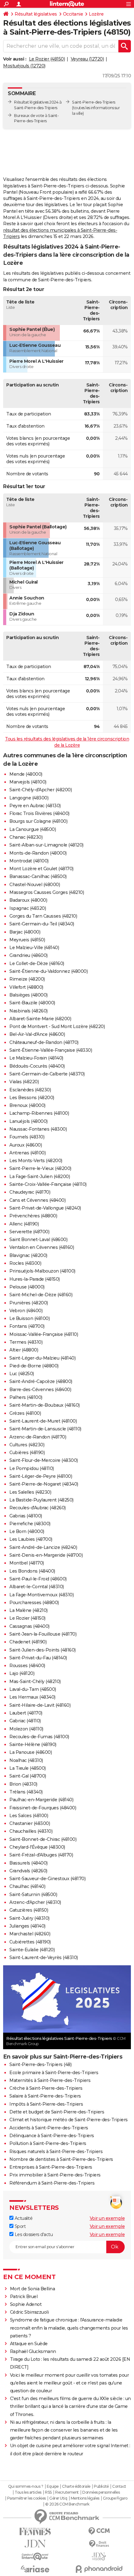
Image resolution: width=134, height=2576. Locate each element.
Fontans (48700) (27, 1326)
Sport (19, 2226)
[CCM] (99, 2531)
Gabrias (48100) (26, 1516)
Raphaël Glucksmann (33, 2351)
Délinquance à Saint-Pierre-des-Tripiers (52, 2136)
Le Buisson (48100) (29, 1318)
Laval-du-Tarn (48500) (33, 1689)
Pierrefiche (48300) (30, 1524)
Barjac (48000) (25, 932)
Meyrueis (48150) (27, 940)
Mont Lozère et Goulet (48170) (41, 869)
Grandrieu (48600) (29, 955)
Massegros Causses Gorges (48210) (47, 892)
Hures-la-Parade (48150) (35, 1279)
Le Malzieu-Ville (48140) (34, 948)
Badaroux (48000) (28, 900)
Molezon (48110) (26, 1729)
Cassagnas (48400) (29, 1626)
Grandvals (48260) (28, 1871)
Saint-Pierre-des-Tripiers (94, 102)
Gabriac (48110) (25, 1721)
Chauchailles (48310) (31, 1831)
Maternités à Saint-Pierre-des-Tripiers (50, 2080)
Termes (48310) (26, 1342)
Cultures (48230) (27, 1445)
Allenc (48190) (24, 1224)
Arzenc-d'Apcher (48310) (35, 1902)
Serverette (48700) (29, 1232)
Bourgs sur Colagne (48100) (38, 821)
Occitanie (73, 14)
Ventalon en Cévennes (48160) (42, 1247)
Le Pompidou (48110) (32, 1468)
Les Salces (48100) (29, 1816)
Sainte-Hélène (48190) (33, 1744)
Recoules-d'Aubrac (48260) (38, 1508)
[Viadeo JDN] (99, 2557)
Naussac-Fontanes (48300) (38, 1129)
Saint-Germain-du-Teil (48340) (42, 924)
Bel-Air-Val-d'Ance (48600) (37, 1034)
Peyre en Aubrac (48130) (35, 806)
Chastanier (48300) (30, 1823)
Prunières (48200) (29, 1303)
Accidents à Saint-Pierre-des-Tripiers (49, 2128)
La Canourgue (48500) (33, 829)
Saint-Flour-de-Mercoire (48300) (44, 1460)
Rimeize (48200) (27, 979)
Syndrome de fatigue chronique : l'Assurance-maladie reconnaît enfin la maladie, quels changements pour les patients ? (69, 2328)
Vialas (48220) (24, 1082)
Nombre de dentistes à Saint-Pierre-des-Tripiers (61, 2159)
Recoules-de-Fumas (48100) (39, 1737)
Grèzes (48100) (25, 1413)
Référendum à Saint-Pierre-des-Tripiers (52, 2183)
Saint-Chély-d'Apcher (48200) (41, 790)
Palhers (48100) (26, 1397)
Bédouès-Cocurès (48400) (37, 1066)
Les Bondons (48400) (32, 1571)
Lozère (96, 14)
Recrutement (67, 2492)
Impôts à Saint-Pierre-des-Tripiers (46, 2104)
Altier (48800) (24, 1350)
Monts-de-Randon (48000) (38, 853)
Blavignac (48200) (28, 1255)
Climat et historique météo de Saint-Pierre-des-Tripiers (69, 2120)
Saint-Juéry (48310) (29, 1918)
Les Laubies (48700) (31, 1539)
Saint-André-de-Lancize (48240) (43, 1547)
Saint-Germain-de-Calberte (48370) (47, 1074)
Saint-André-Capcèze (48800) (41, 1381)
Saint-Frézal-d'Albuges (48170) (41, 1855)
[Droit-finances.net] (99, 2544)
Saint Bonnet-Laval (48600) (38, 1239)
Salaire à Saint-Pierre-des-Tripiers (45, 2096)
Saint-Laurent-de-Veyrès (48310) (44, 1957)
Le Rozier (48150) (47, 59)
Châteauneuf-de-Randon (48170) (44, 1042)
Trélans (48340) (26, 1792)
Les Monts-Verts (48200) (36, 1161)
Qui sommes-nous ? (26, 2486)
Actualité (23, 2218)
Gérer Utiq (58, 2498)
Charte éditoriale (76, 2486)
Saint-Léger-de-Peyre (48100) (41, 1476)
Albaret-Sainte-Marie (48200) (40, 1019)
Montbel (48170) (27, 1563)
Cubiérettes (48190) (30, 1942)
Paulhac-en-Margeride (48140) (41, 1800)
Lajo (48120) (22, 1673)
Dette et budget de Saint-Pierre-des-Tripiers (57, 2112)
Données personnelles (101, 2492)
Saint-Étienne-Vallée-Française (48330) (51, 1050)
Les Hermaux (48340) (32, 1697)
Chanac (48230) (26, 837)
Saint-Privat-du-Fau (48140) (38, 1658)
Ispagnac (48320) (28, 908)
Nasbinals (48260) (29, 1011)
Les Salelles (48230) (30, 1492)
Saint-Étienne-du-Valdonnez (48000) (48, 971)
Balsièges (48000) (29, 995)
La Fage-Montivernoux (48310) (41, 1595)
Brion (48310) (23, 1784)
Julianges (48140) (27, 1926)
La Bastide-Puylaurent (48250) (41, 1500)
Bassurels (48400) (29, 1863)
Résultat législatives (36, 14)
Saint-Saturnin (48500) (33, 1894)
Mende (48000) (26, 774)
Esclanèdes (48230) (30, 1090)
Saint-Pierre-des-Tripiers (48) (40, 2064)
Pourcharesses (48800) (34, 1603)
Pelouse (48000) (27, 1287)
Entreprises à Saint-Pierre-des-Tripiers (51, 2167)
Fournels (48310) (27, 1137)
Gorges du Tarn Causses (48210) (43, 916)
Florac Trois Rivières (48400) (39, 813)
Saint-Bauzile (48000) (32, 1003)
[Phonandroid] (99, 2569)
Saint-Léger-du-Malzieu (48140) (42, 1358)
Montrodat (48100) (29, 861)
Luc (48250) (22, 1374)
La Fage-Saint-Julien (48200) (40, 1176)
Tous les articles (28, 2492)
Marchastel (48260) (30, 1934)
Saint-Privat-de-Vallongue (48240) (45, 1208)
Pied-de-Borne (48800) (34, 1366)
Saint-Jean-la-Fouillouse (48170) (43, 1634)
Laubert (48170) (26, 1713)
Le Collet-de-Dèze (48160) (37, 963)
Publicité (101, 2486)
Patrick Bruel (24, 2297)
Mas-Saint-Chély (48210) (35, 1681)
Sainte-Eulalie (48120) (32, 1950)
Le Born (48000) (27, 1531)
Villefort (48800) (26, 987)
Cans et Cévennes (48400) (37, 1200)
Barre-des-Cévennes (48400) (40, 1390)
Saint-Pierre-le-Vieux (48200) (40, 1168)
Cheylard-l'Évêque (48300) (37, 1847)
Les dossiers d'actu (33, 2234)
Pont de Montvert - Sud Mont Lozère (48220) (57, 1026)
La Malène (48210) (29, 1610)
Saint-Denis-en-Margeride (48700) (46, 1555)
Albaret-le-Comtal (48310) (37, 1587)
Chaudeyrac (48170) (30, 1192)
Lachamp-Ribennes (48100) (39, 1113)
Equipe (53, 2486)
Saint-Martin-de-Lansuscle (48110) (45, 1429)
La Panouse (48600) (31, 1752)
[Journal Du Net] (35, 2544)
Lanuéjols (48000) (29, 1121)
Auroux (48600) (26, 1145)
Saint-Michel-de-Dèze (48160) (41, 1295)
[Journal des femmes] (35, 2532)
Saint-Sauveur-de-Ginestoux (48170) (47, 1879)
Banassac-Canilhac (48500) (38, 876)
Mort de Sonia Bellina (33, 2289)
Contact (119, 2486)
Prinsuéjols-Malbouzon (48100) (42, 1271)
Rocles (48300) (25, 1263)
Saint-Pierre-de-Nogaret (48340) (44, 1484)
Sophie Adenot (26, 2304)
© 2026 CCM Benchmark (67, 2504)
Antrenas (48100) (27, 1153)
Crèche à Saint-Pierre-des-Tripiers (46, 2088)
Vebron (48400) (26, 1311)
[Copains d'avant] (35, 2557)
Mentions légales (85, 2498)
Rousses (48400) (27, 1666)
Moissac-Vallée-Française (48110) (44, 1334)
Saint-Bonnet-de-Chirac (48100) (43, 1839)
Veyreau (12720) (87, 59)
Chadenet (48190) (28, 1642)
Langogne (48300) (29, 798)
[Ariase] (35, 2569)
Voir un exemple (107, 2218)
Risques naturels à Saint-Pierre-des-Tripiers (56, 2152)
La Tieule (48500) (28, 1768)
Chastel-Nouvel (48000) (35, 885)
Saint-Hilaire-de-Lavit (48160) (40, 1705)
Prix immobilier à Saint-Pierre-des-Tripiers (55, 2175)
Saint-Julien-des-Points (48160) (43, 1650)
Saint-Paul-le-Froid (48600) (38, 1579)
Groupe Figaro (115, 2498)
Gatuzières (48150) (29, 1910)
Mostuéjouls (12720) (24, 66)
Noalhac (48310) (26, 1760)
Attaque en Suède (29, 2344)
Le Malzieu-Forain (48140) (36, 1058)
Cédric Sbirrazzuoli (29, 2312)
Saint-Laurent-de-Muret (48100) (43, 1421)
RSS (48, 2492)
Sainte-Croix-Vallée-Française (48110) (48, 1184)
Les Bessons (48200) (32, 1098)
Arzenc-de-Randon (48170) (38, 1437)
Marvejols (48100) (28, 782)
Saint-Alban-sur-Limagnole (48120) (46, 845)
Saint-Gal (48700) (28, 1776)
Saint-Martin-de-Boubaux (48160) (45, 1405)
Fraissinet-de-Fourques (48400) (43, 1808)
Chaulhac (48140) (27, 1886)
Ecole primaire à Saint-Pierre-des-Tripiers (54, 2073)
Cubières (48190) (27, 1453)
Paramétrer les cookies (26, 2498)
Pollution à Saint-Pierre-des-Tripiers (48, 2143)
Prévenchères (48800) (33, 1216)
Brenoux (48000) (27, 1105)
